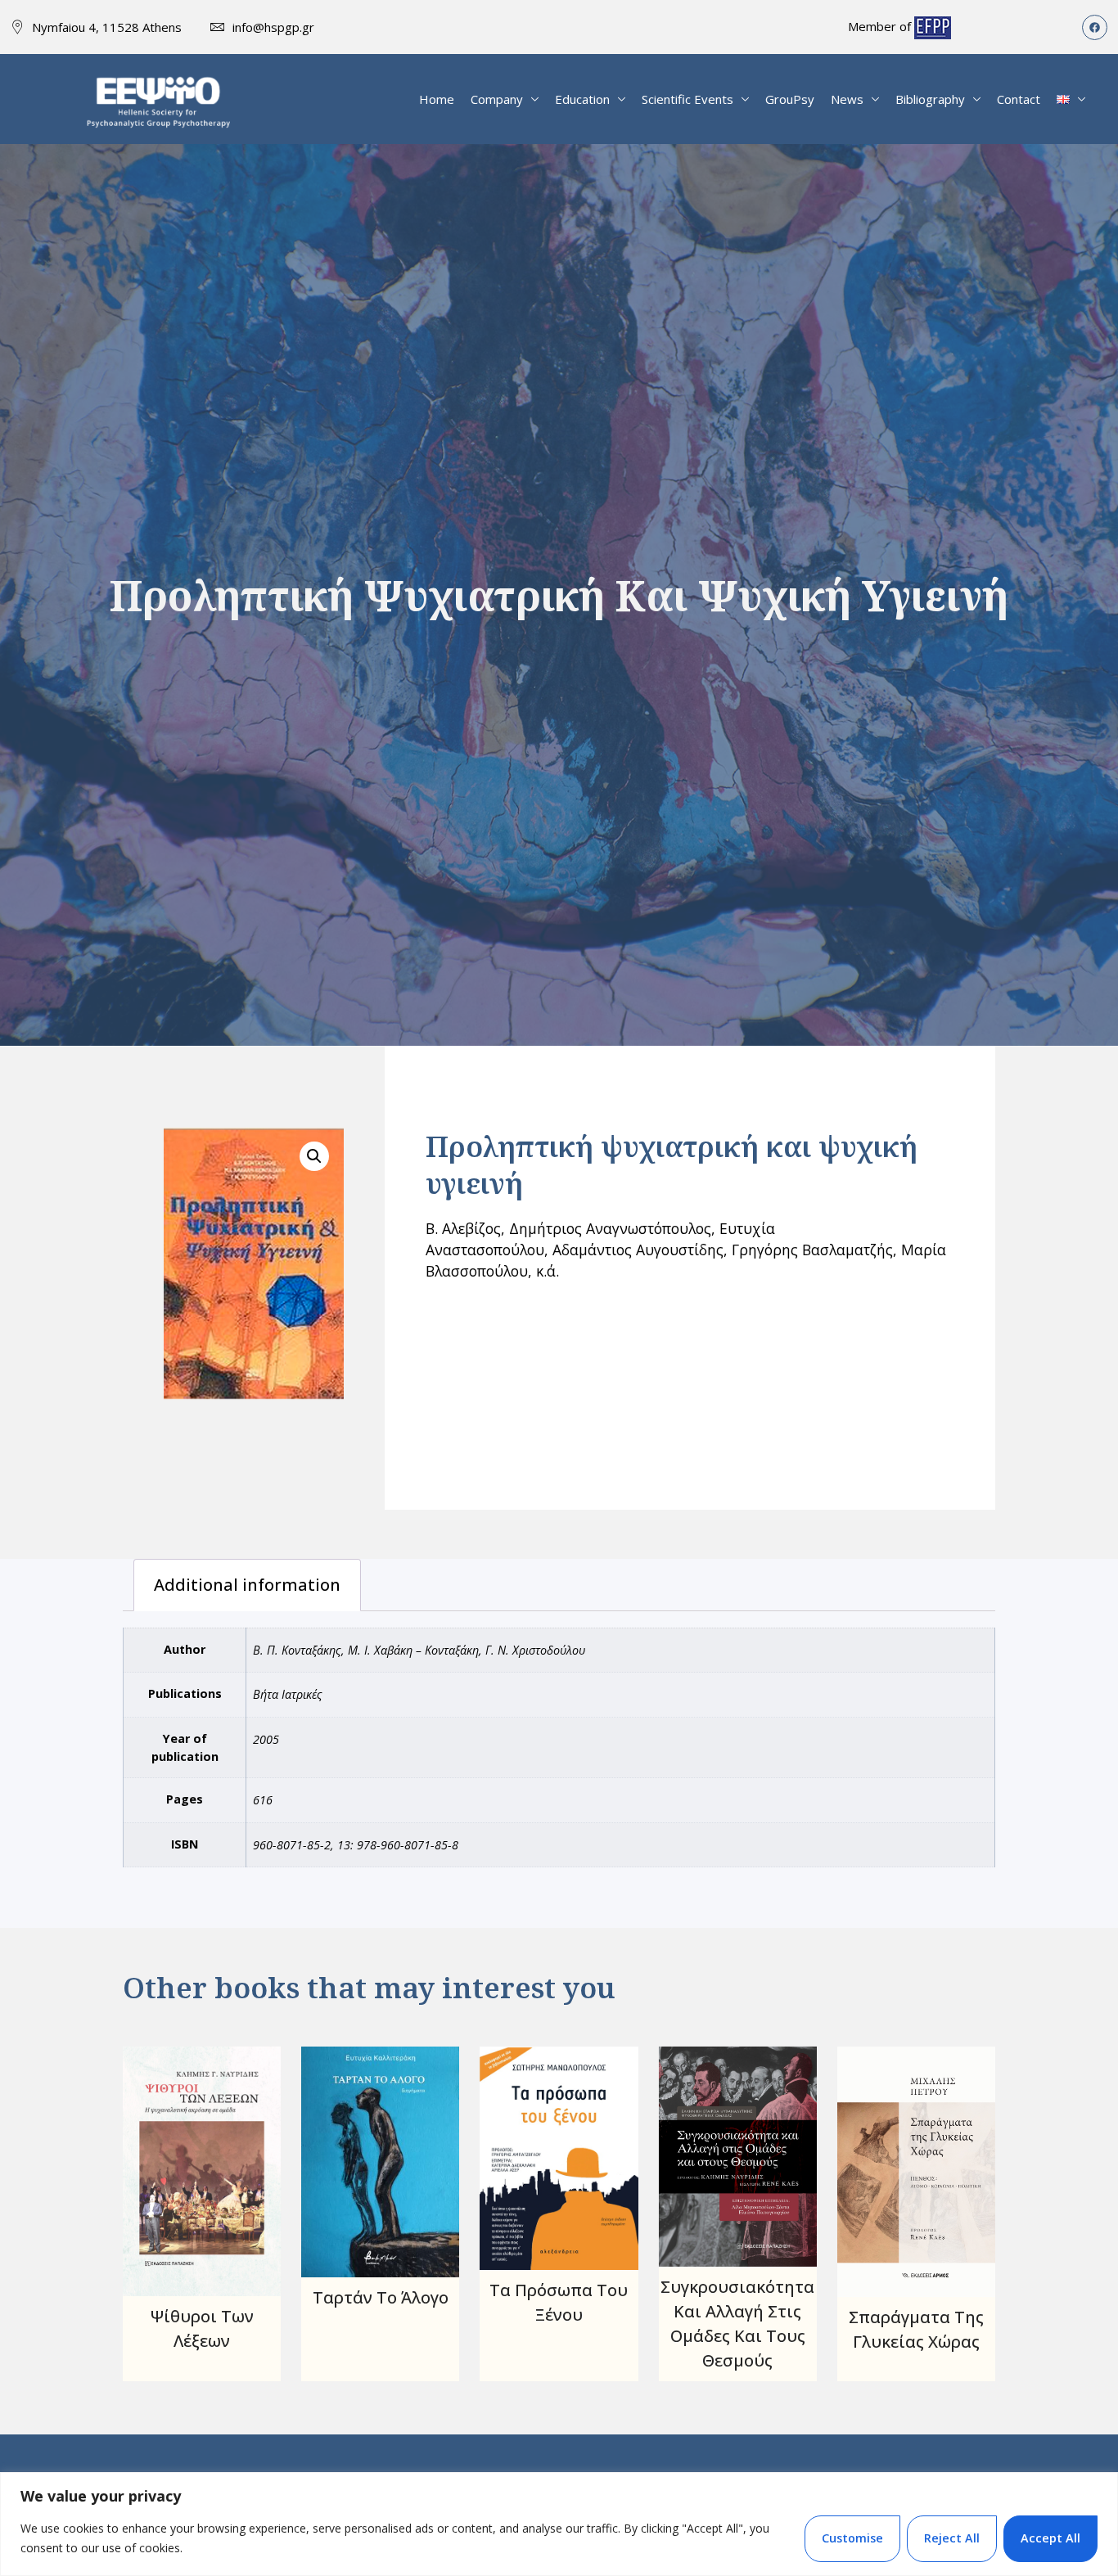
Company (497, 99)
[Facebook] (1095, 27)
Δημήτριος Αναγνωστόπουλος (610, 1228)
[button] (314, 1156)
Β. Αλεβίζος (463, 1228)
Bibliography (930, 99)
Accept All (1050, 2538)
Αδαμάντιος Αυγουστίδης (638, 1250)
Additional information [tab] (247, 1585)
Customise (852, 2538)
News (847, 99)
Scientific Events (687, 99)
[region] (559, 2524)
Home (437, 99)
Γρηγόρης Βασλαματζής (812, 1250)
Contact (1019, 99)
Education (582, 99)
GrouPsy (790, 99)
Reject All (952, 2538)
